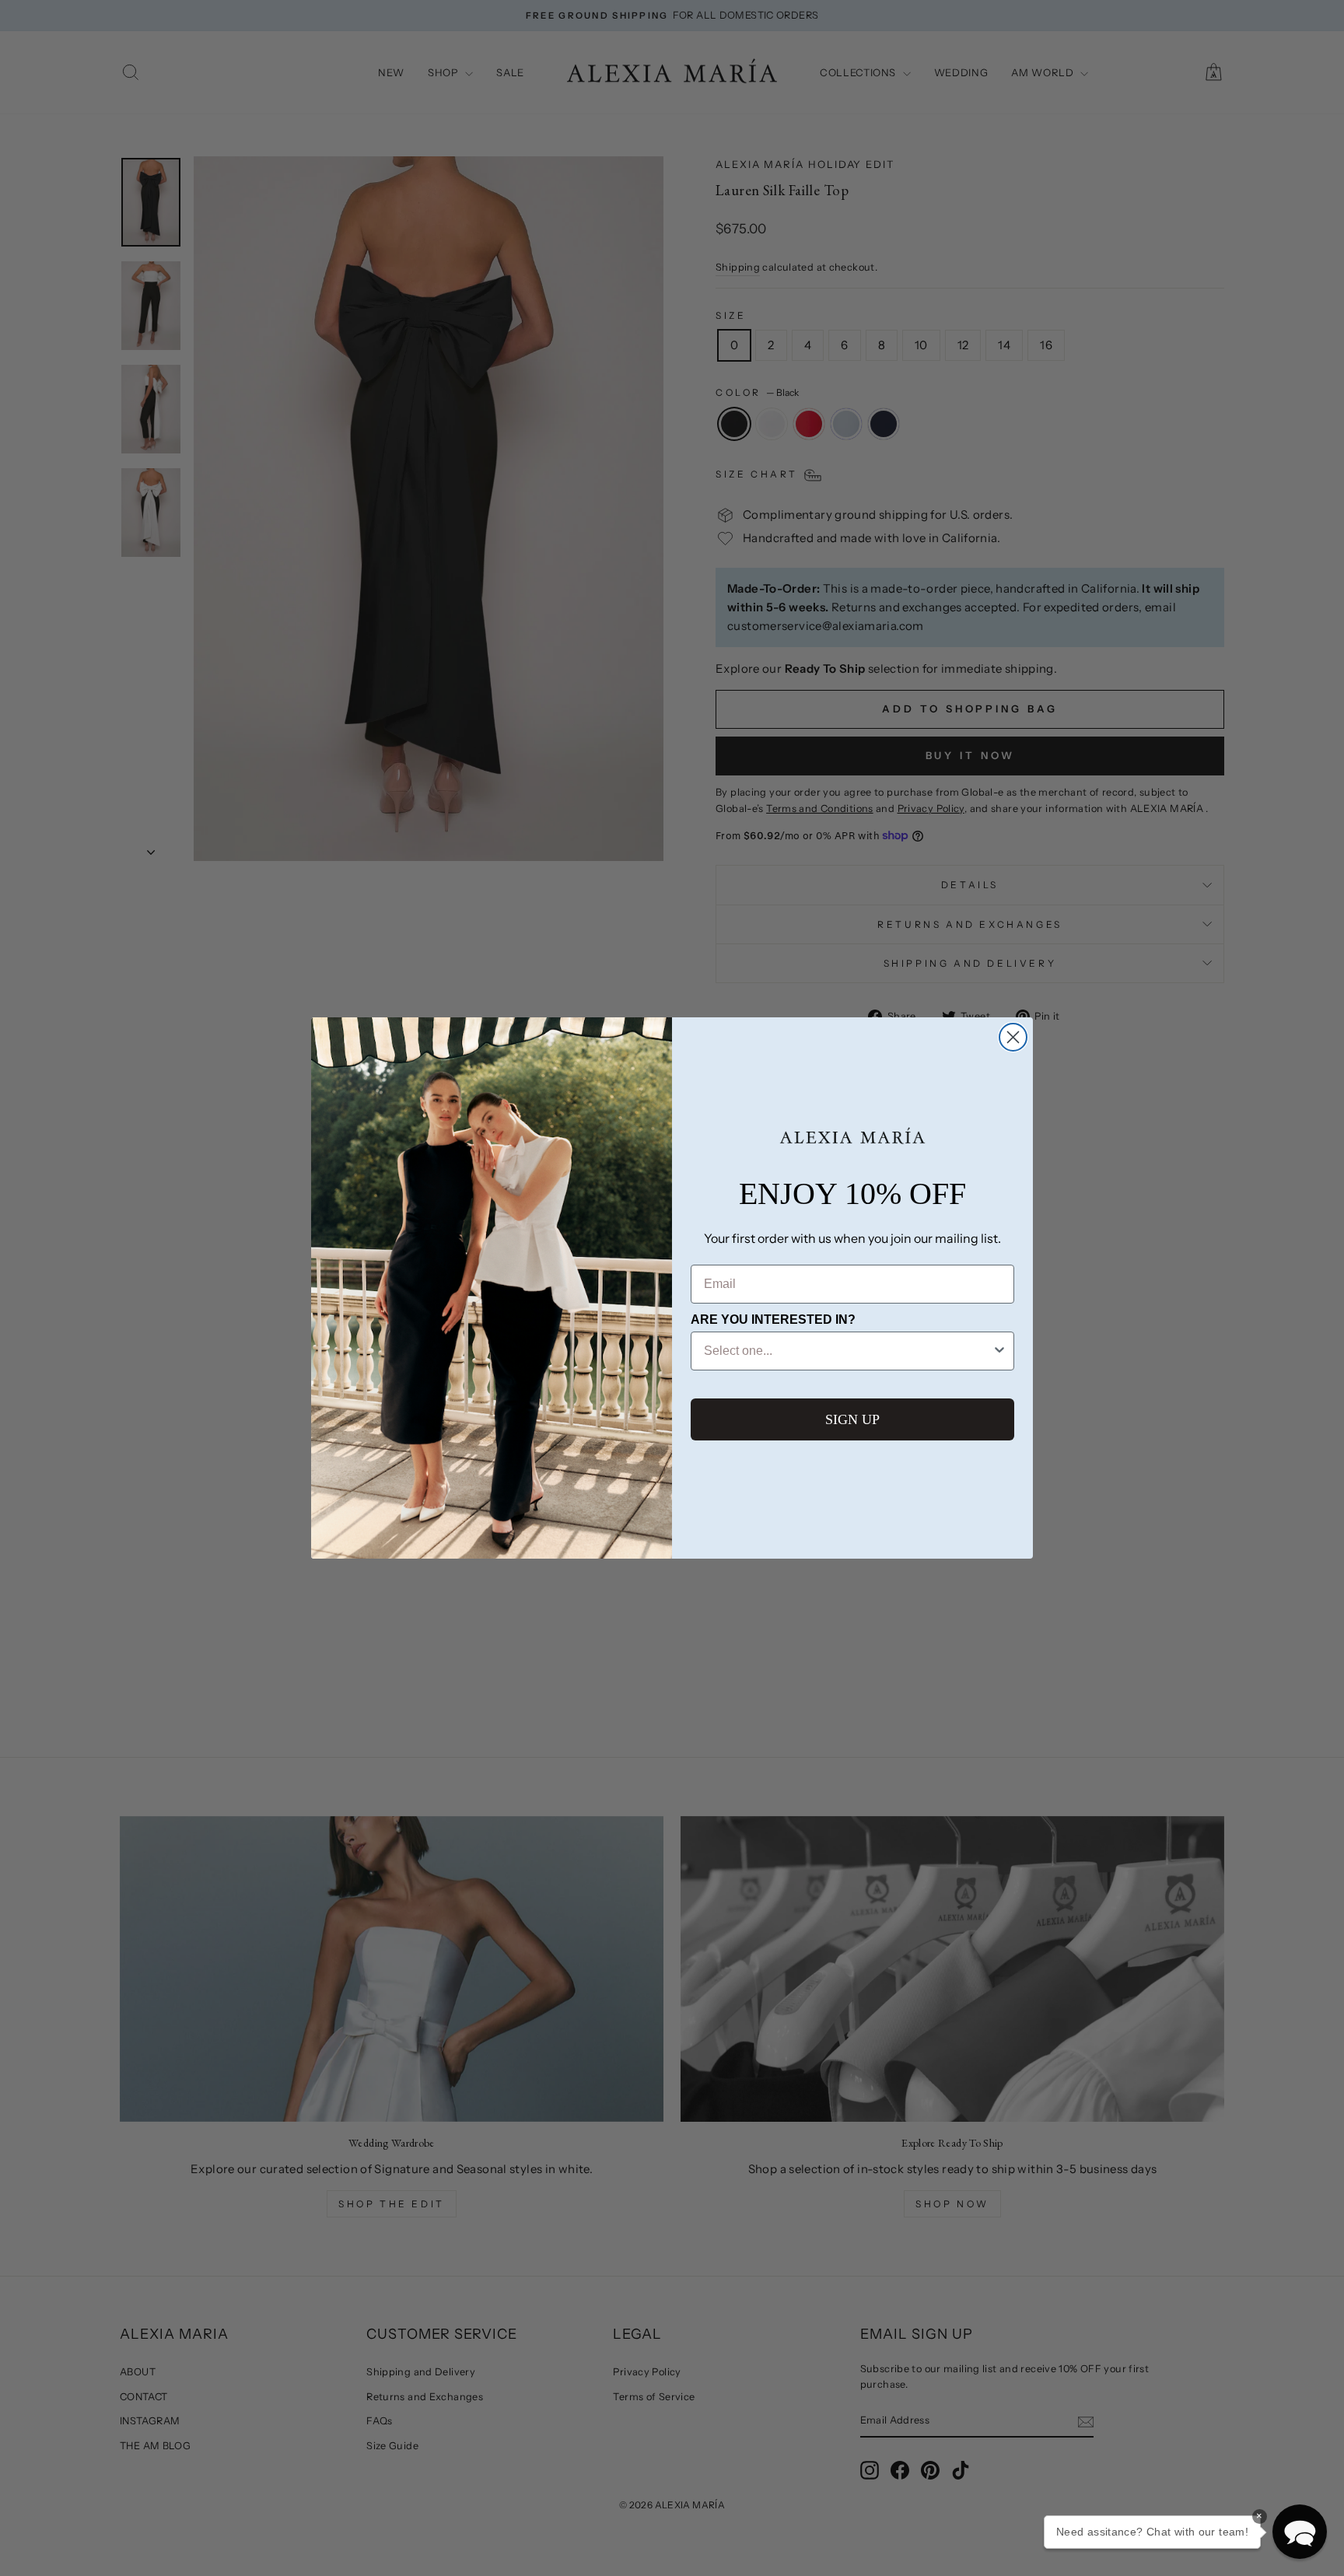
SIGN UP (852, 1419)
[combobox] (848, 1351)
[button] (1300, 2532)
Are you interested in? (773, 1319)
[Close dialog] (1013, 1037)
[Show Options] (999, 1351)
